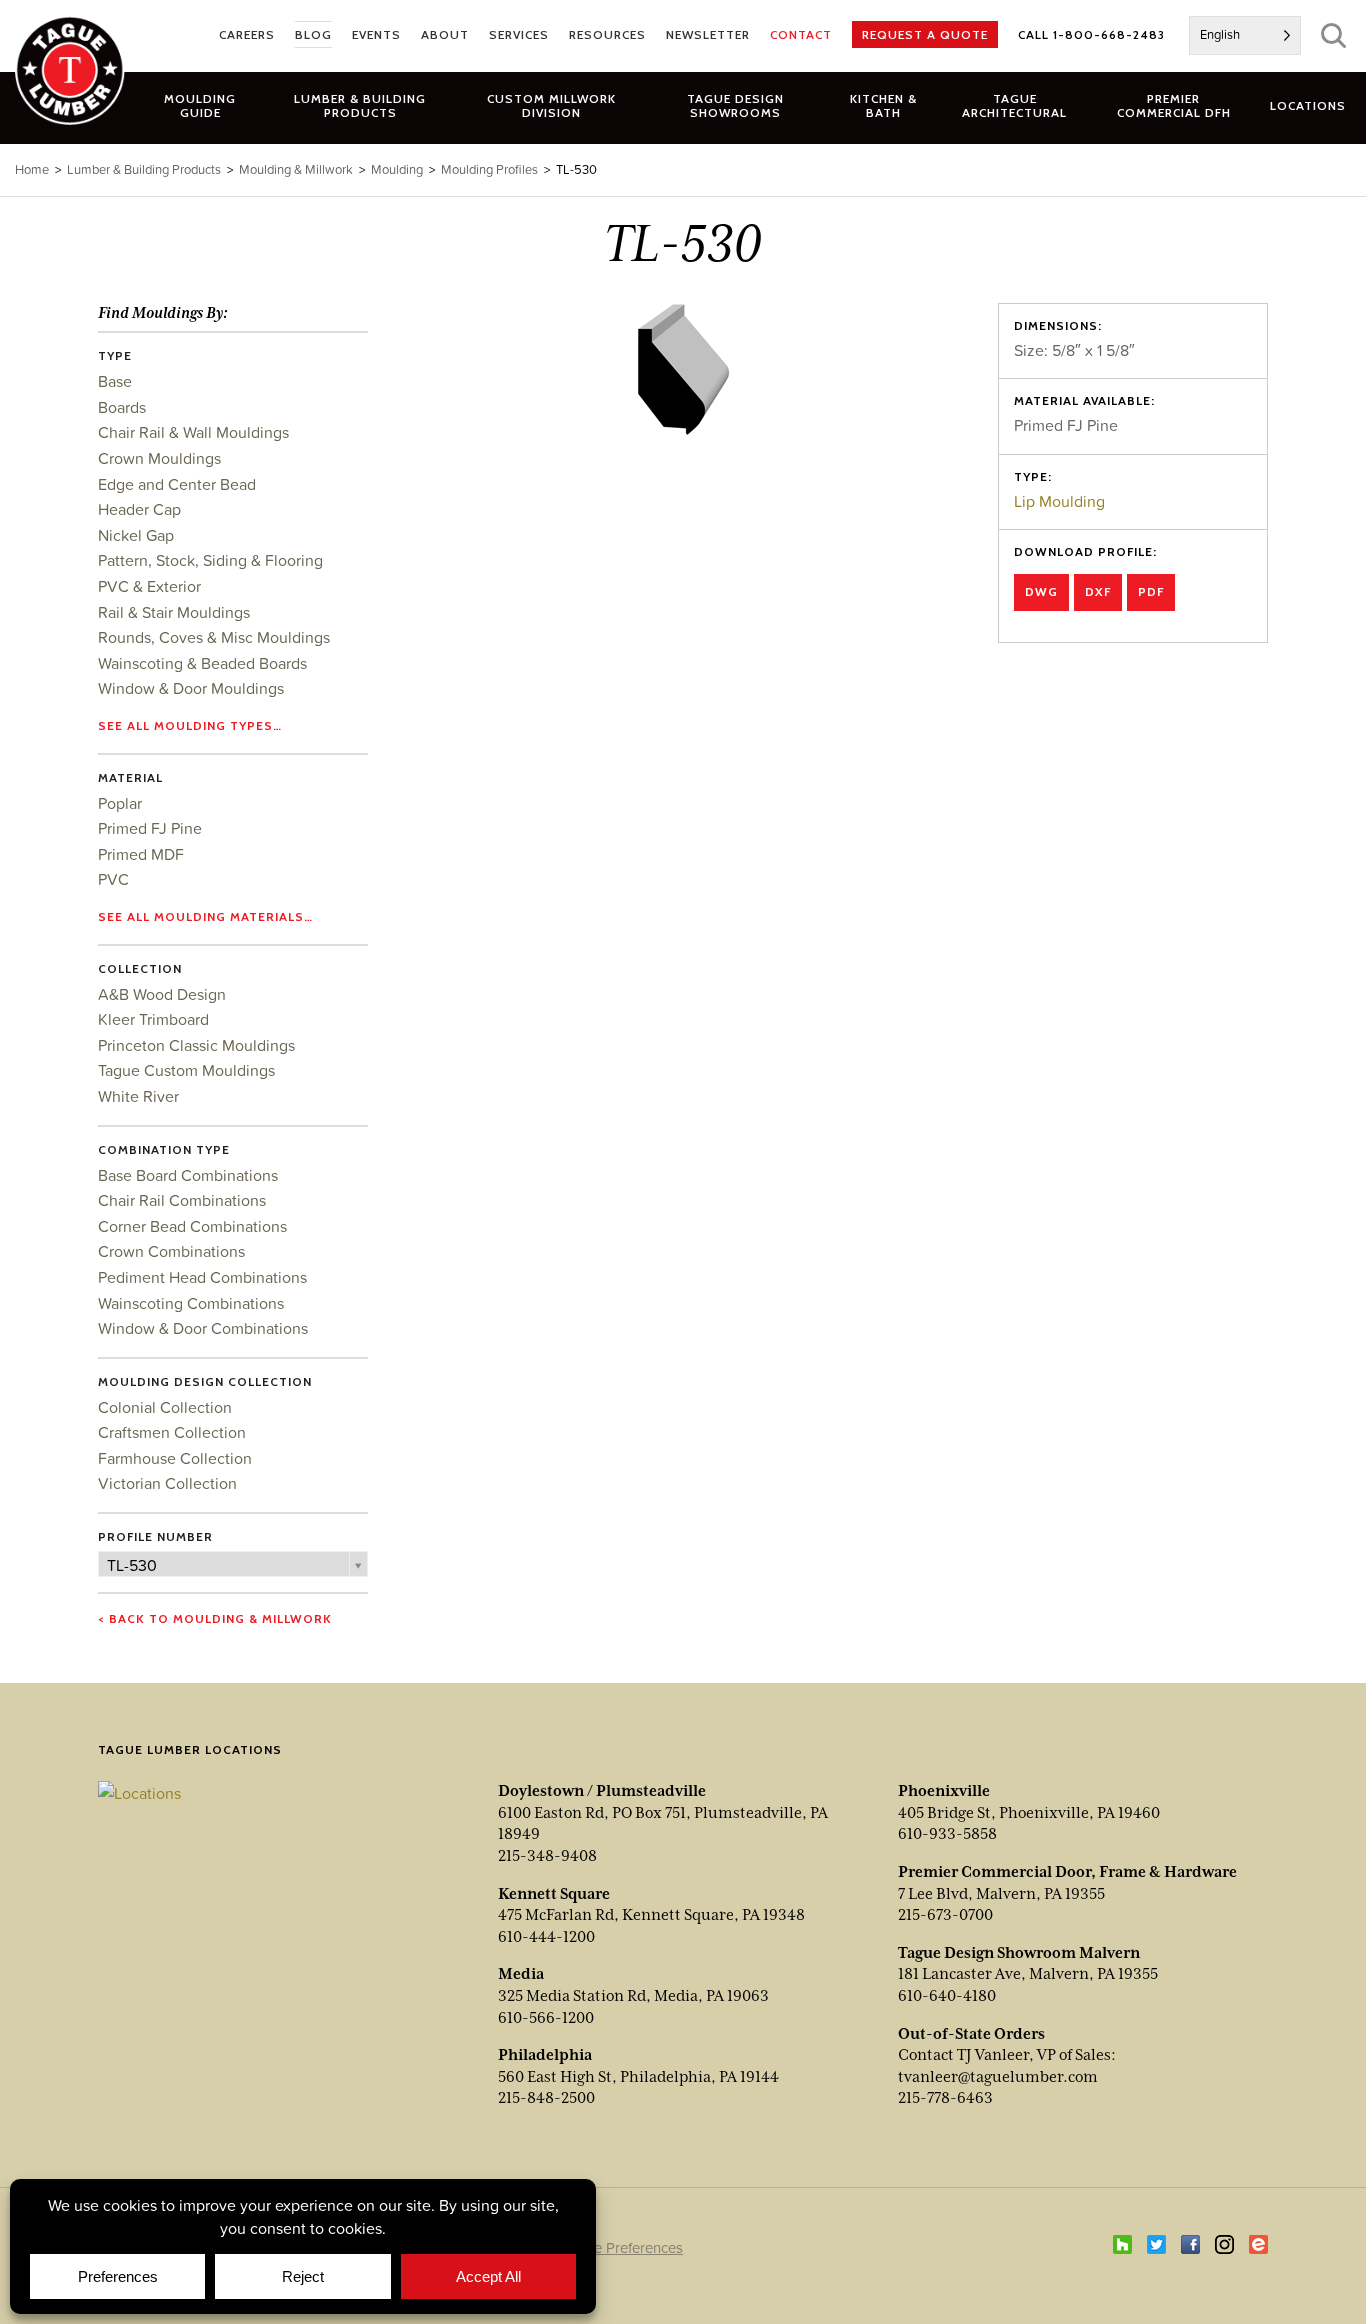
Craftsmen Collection (172, 1432)
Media (521, 1974)
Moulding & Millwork (296, 169)
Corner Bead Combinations (192, 1226)
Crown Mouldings (159, 458)
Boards (122, 407)
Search (1333, 35)
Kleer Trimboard (153, 1019)
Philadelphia (545, 2055)
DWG (1041, 591)
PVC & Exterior (149, 586)
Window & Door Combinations (203, 1328)
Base (115, 381)
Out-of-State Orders (971, 2034)
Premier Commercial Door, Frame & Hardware (1067, 1872)
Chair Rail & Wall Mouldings (193, 432)
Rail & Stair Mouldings (174, 612)
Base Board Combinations (188, 1175)
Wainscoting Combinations (191, 1303)
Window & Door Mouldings (191, 688)
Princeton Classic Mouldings (196, 1045)
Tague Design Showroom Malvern (1019, 1953)
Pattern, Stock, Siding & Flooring (210, 560)
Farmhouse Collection (175, 1458)
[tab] (360, 105)
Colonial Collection (165, 1407)
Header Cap (139, 509)
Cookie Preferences (619, 2247)
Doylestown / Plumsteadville (602, 1791)
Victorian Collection (167, 1483)
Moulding (397, 169)
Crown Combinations (171, 1251)
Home (32, 169)
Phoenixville (944, 1791)
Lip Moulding (1059, 501)
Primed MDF (141, 854)
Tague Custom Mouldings (186, 1070)
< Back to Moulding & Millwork (215, 1618)
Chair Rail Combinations (182, 1200)
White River (138, 1096)
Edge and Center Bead (177, 484)
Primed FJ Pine (150, 828)
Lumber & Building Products (144, 169)
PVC (113, 879)
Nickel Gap (136, 535)
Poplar (120, 803)
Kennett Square (554, 1894)
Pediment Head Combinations (202, 1277)
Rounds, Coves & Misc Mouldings (214, 637)
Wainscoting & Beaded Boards (202, 663)
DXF (1098, 591)
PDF (1151, 591)
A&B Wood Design (162, 994)
